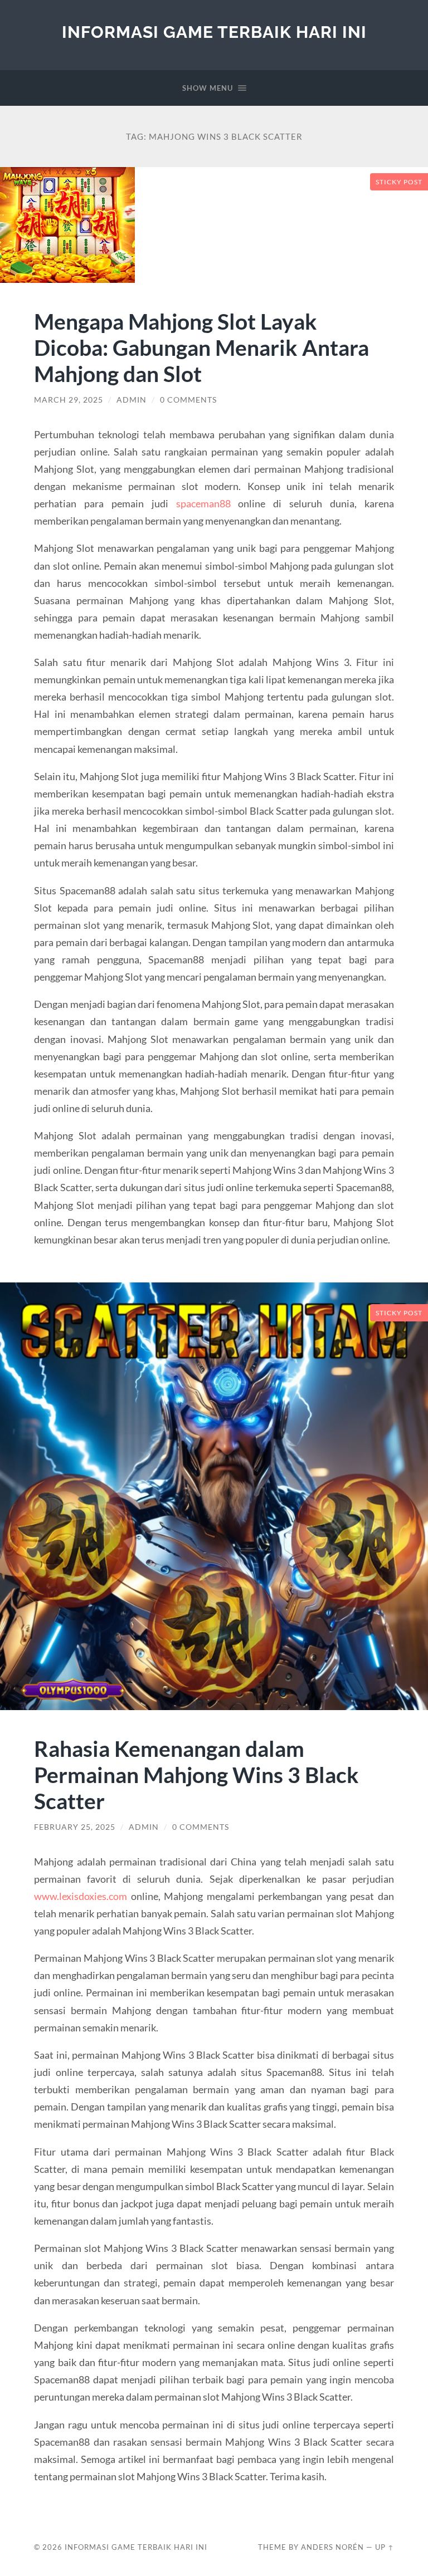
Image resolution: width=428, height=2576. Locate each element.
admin (132, 400)
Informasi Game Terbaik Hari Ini (214, 32)
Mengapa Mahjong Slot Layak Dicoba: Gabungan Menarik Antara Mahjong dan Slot (201, 347)
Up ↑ (385, 2547)
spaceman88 (203, 503)
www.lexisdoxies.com (81, 1896)
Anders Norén (332, 2547)
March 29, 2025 (69, 400)
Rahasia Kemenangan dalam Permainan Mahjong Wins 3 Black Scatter (196, 1774)
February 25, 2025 (75, 1827)
